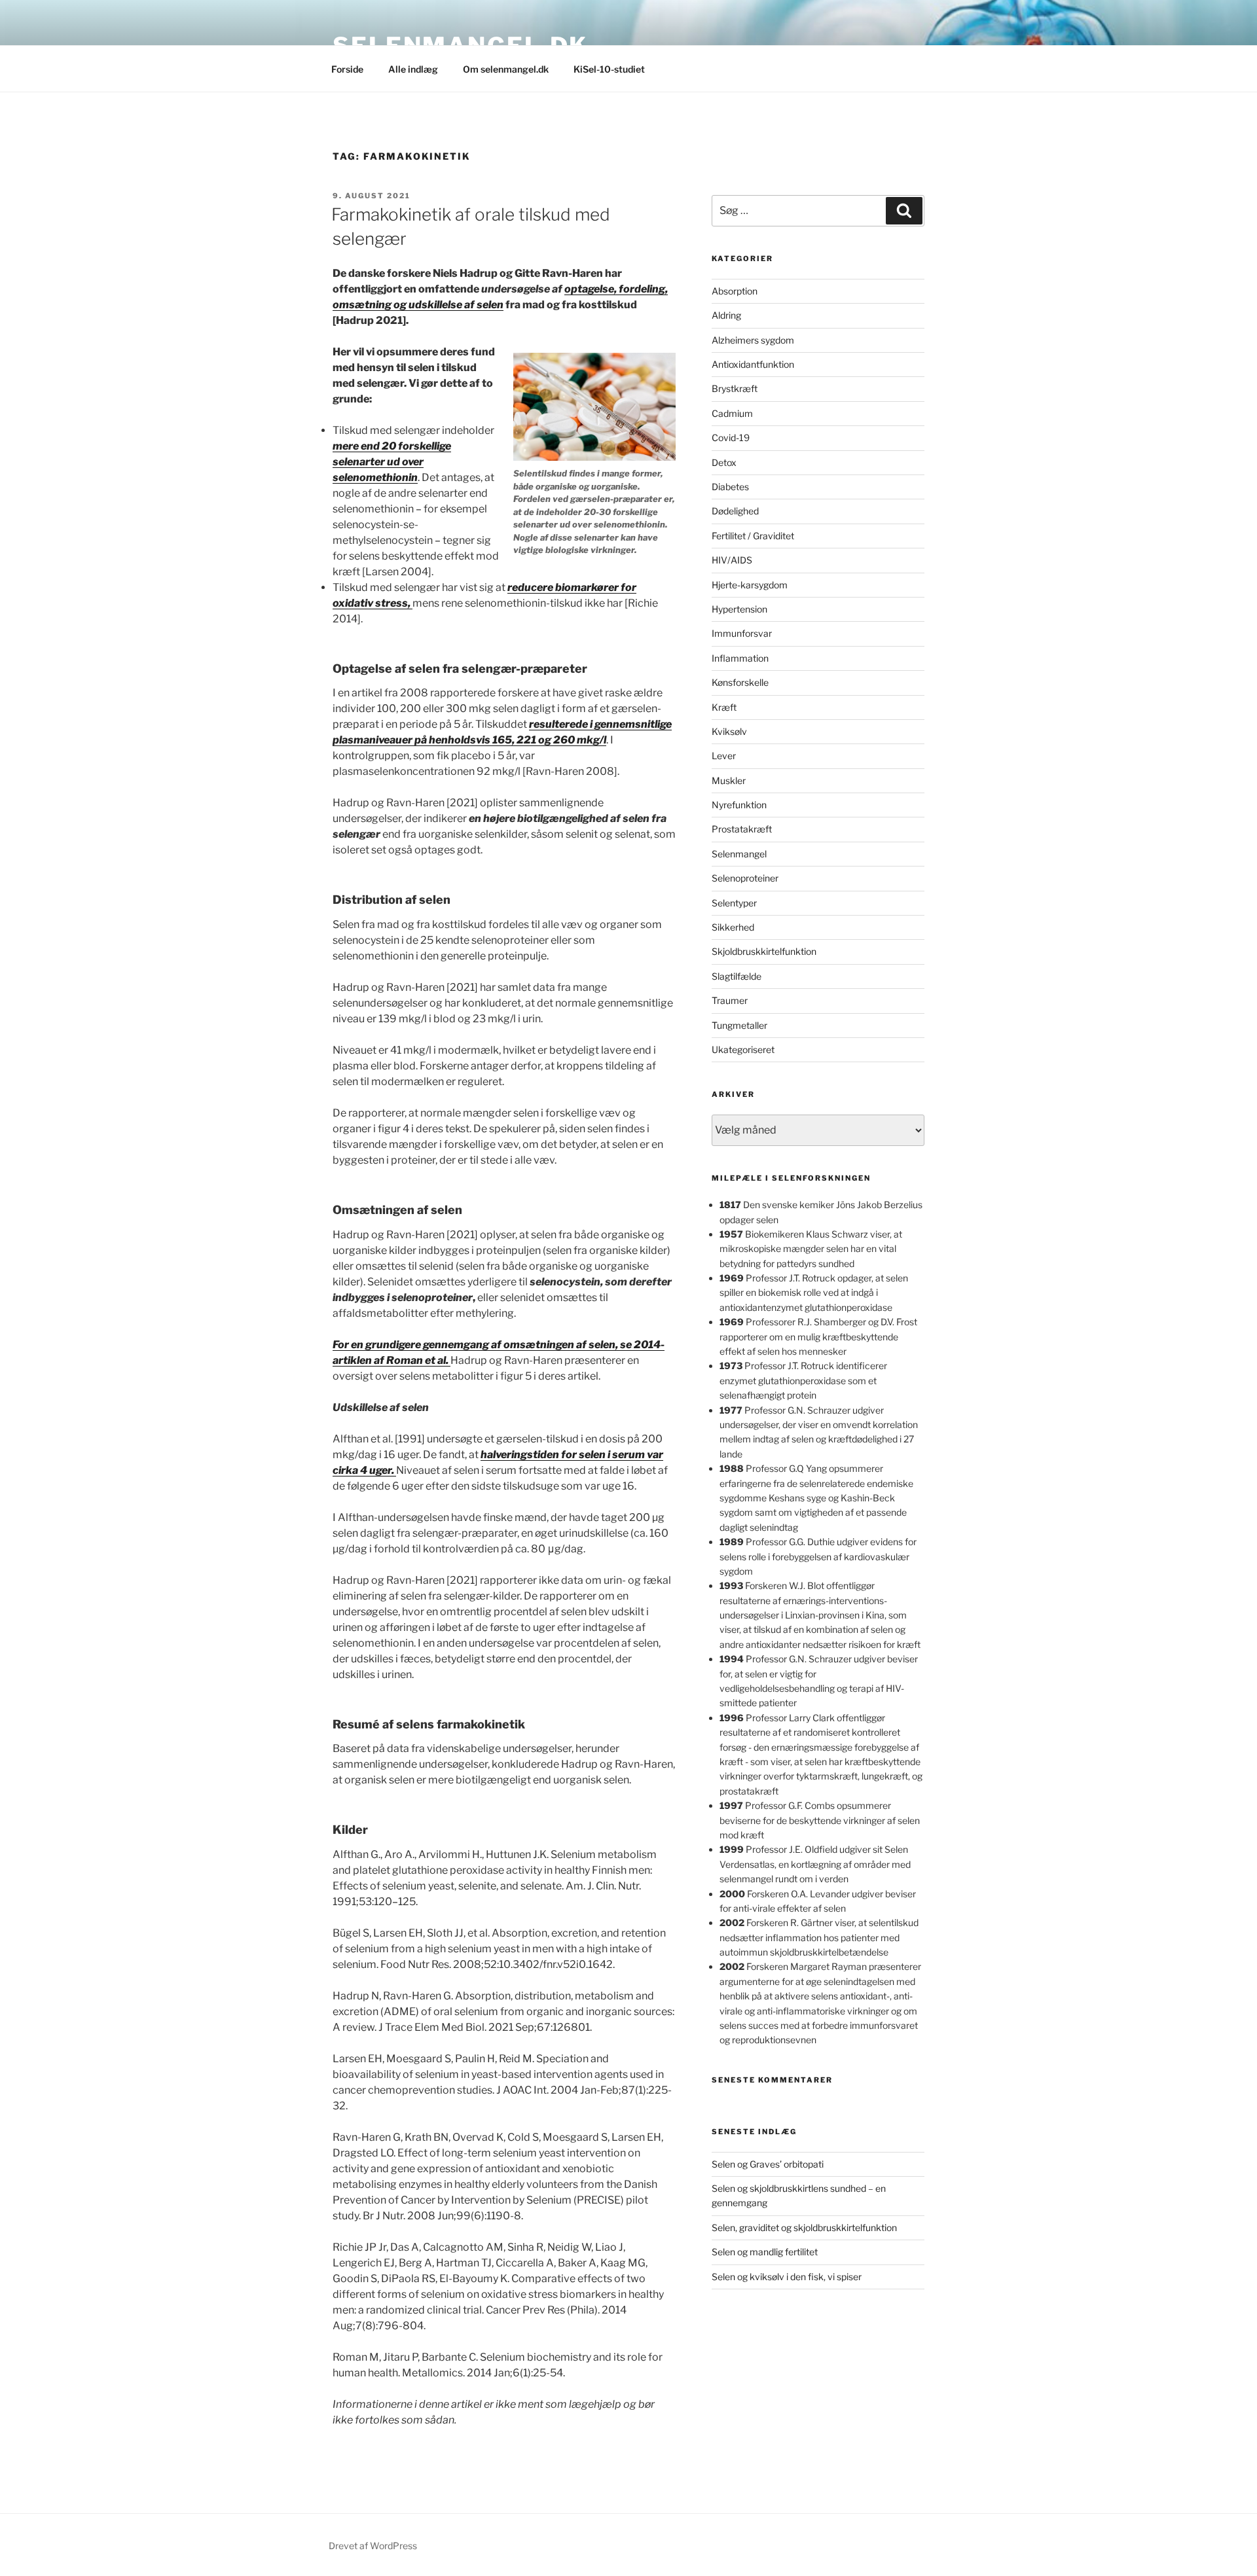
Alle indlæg (413, 69)
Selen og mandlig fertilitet (765, 2252)
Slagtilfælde (737, 976)
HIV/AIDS (732, 560)
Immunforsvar (742, 633)
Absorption (735, 291)
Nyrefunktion (739, 805)
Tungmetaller (739, 1025)
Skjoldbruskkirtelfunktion (764, 951)
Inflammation (740, 658)
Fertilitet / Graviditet (753, 536)
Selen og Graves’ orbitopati (768, 2164)
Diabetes (730, 487)
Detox (724, 462)
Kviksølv (729, 731)
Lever (724, 756)
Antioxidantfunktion (753, 364)
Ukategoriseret (743, 1049)
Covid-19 (731, 438)
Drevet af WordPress (373, 2546)
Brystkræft (735, 388)
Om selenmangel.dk (506, 69)
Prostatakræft (742, 829)
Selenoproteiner (745, 878)
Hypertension (739, 609)
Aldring (726, 315)
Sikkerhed (733, 927)
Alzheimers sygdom (753, 340)
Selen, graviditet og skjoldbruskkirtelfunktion (804, 2227)
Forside (347, 69)
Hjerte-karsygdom (750, 585)
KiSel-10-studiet (609, 69)
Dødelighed (735, 511)
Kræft (724, 707)
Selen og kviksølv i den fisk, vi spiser (787, 2277)
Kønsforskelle (740, 682)
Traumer (730, 1000)
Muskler (729, 780)
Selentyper (734, 903)
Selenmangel (739, 854)
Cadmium (732, 413)
